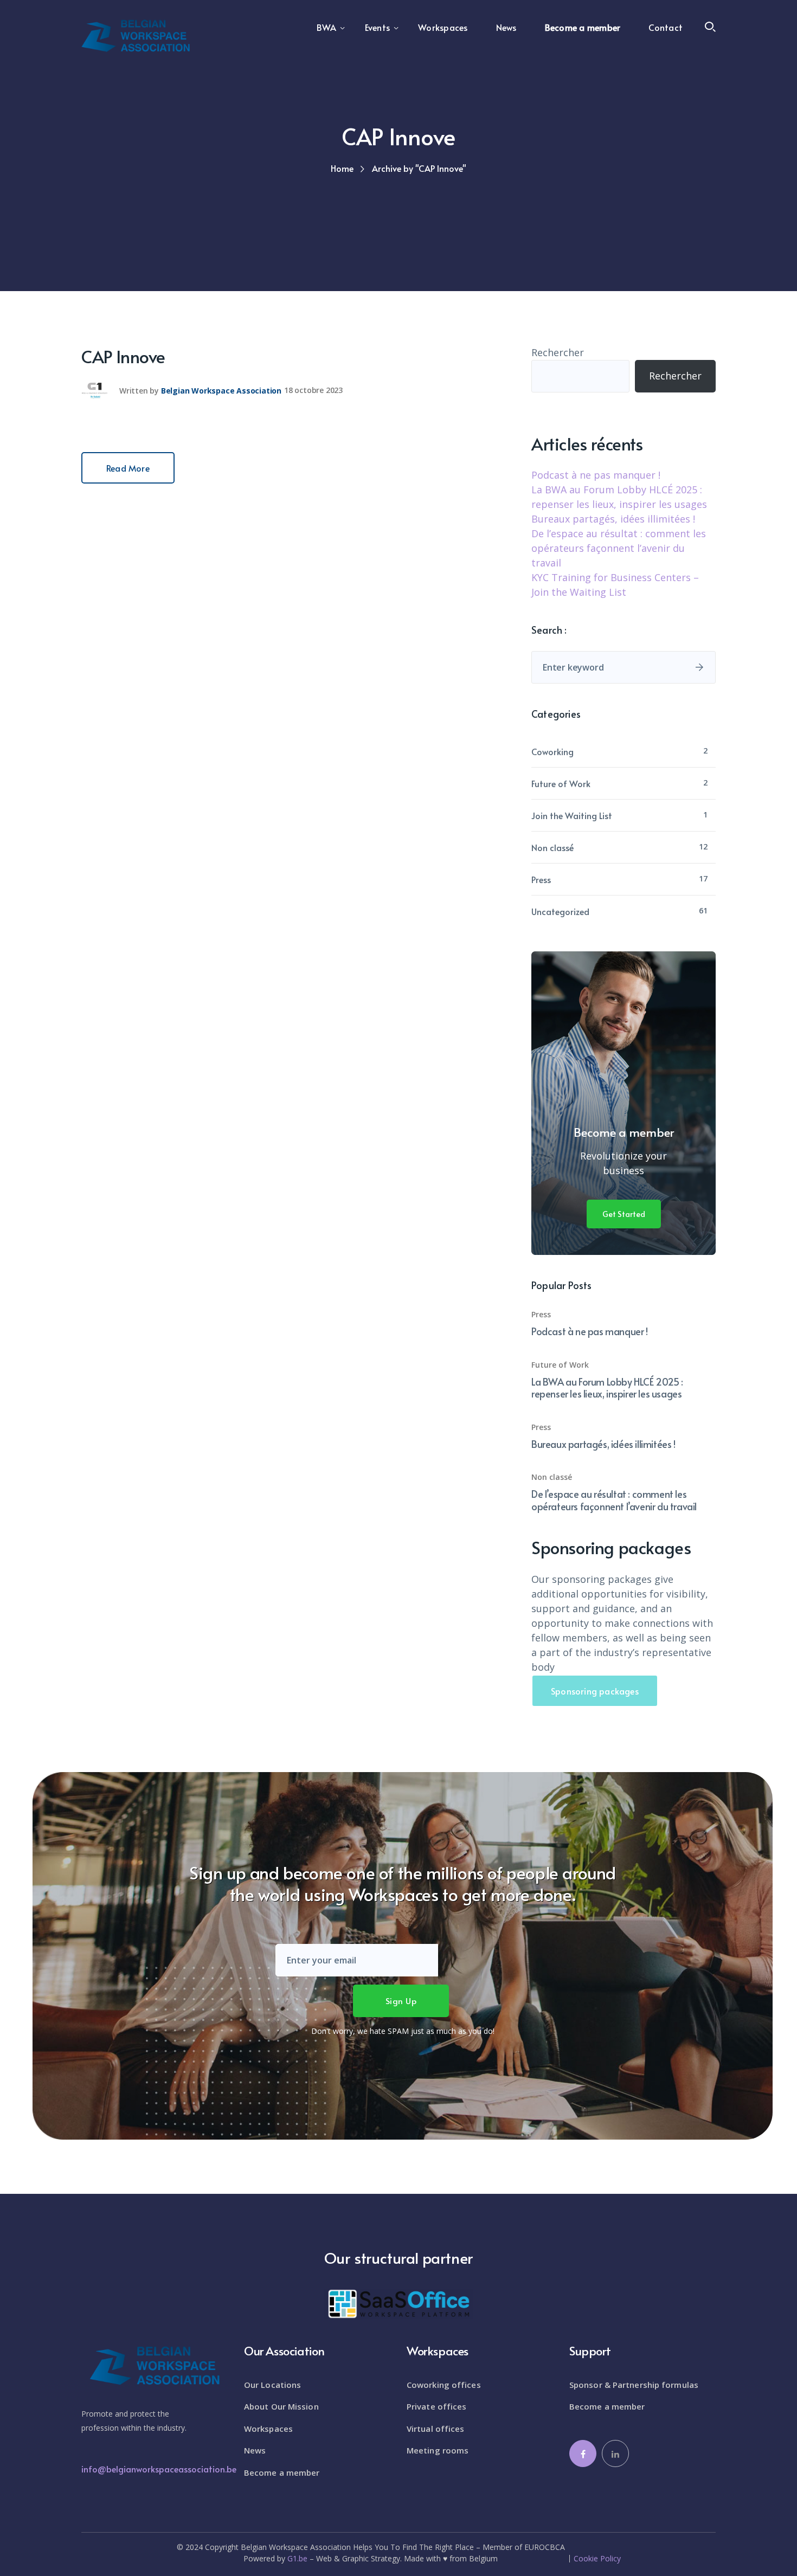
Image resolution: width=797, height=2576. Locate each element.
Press (541, 879)
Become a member (282, 2472)
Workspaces (268, 2429)
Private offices (437, 2406)
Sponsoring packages (595, 1691)
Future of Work (561, 783)
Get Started (624, 1214)
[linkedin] (615, 2453)
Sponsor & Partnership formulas (634, 2385)
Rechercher (558, 352)
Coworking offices (444, 2385)
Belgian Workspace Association (221, 390)
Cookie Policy (597, 2559)
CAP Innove (123, 356)
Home (342, 168)
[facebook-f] (583, 2453)
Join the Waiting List (572, 815)
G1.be (297, 2558)
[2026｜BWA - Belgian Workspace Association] (136, 35)
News (255, 2450)
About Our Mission (281, 2406)
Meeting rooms (438, 2450)
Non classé (552, 847)
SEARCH (699, 667)
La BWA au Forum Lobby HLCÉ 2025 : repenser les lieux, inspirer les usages (607, 1388)
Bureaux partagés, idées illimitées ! (613, 519)
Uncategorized (560, 911)
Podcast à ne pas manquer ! (596, 475)
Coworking (552, 751)
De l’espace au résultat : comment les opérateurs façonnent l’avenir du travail (619, 548)
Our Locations (272, 2385)
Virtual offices (436, 2429)
